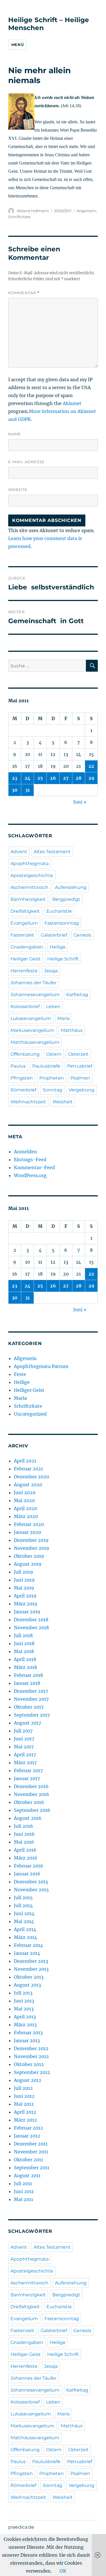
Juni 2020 (25, 1493)
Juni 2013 (24, 2001)
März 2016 (26, 1858)
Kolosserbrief (25, 1006)
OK (63, 2571)
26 (53, 778)
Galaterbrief (54, 935)
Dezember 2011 (31, 2144)
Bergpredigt (66, 899)
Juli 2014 (23, 1905)
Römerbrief (23, 1090)
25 (40, 778)
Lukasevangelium (31, 1018)
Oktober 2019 (29, 1556)
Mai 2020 (24, 1500)
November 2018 (31, 1628)
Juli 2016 (23, 1826)
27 (66, 778)
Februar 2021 (28, 1469)
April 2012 (25, 2112)
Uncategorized (30, 1414)
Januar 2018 (27, 1683)
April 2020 (25, 1508)
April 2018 (25, 1659)
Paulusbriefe (46, 1066)
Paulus (18, 1066)
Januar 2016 (27, 1874)
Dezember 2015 (31, 1882)
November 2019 (32, 1548)
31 (27, 790)
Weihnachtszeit (28, 1102)
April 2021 (25, 1461)
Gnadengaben (27, 947)
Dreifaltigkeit (25, 911)
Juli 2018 (23, 1635)
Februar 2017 (28, 1770)
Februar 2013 (28, 2033)
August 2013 (27, 1985)
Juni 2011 (24, 2191)
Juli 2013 (23, 1993)
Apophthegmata (30, 864)
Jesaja (51, 971)
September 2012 (32, 2072)
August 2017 (27, 1723)
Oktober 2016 (29, 1802)
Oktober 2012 (29, 2064)
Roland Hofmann (33, 211)
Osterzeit (78, 1054)
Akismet (72, 403)
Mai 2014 (24, 1921)
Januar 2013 (27, 2040)
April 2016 (25, 1850)
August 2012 (28, 2080)
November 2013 (31, 1969)
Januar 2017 (27, 1778)
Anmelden (25, 1152)
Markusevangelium (32, 1030)
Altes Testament (52, 852)
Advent (19, 852)
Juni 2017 (24, 1739)
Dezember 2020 (32, 1477)
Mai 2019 (24, 1588)
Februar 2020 (29, 1524)
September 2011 (32, 2168)
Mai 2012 (24, 2104)
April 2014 (25, 1929)
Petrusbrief (80, 1066)
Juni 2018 (24, 1643)
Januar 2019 (27, 1612)
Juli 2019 (23, 1572)
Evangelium (24, 923)
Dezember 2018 (31, 1620)
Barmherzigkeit (28, 899)
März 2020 (26, 1516)
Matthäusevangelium (35, 1042)
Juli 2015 (23, 1898)
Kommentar (24, 293)
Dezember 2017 (31, 1691)
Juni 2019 (24, 1580)
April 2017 (25, 1755)
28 (79, 778)
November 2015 (31, 1890)
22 (91, 766)
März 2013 (25, 2025)
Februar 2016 (29, 1866)
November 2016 (32, 1794)
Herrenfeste (24, 971)
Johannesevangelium (35, 995)
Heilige (58, 947)
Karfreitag (77, 995)
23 (15, 778)
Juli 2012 (23, 2088)
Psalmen (80, 1078)
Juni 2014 (24, 1913)
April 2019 (25, 1596)
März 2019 (26, 1604)
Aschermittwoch (29, 887)
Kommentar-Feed (34, 1167)
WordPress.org (30, 1175)
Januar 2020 (27, 1532)
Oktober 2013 (29, 1977)
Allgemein (86, 211)
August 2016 (28, 1818)
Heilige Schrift (63, 959)
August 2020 (28, 1485)
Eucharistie (59, 911)
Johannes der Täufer (33, 983)
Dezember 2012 (31, 2048)
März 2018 (25, 1667)
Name (15, 434)
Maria (63, 1018)
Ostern (54, 1054)
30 (15, 790)
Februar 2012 (28, 2128)
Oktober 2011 (28, 2160)
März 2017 (25, 1763)
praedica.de (21, 2527)
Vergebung (82, 1090)
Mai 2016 (24, 1842)
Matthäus (72, 1030)
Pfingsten (22, 1078)
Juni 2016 (24, 1834)
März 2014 (25, 1937)
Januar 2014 (27, 1953)
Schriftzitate (19, 217)
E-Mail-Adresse (26, 462)
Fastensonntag (62, 923)
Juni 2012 (24, 2096)
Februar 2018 (28, 1675)
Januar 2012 (27, 2136)
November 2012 (31, 2056)
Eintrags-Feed (30, 1160)
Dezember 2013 (31, 1961)
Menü (18, 45)
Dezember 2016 (31, 1786)
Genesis (82, 935)
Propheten (52, 1078)
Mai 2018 (24, 1651)
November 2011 (31, 2152)
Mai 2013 (24, 2009)
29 (91, 778)
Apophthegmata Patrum (41, 1366)
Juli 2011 (23, 2183)
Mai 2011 (23, 2199)
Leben (53, 1006)
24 (28, 778)
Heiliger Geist (26, 959)
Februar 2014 (28, 1945)
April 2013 (25, 2017)
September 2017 (32, 1715)
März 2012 (25, 2120)
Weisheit (63, 1102)
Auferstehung (71, 887)
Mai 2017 (24, 1747)
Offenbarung (25, 1054)
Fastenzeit (22, 935)
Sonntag (52, 1090)
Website (18, 490)
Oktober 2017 (29, 1707)
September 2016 (32, 1810)
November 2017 (31, 1699)
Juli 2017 (23, 1731)
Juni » (80, 802)
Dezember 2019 (31, 1540)
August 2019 (28, 1564)
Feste (20, 1374)
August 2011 (27, 2176)
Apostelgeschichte (32, 875)
